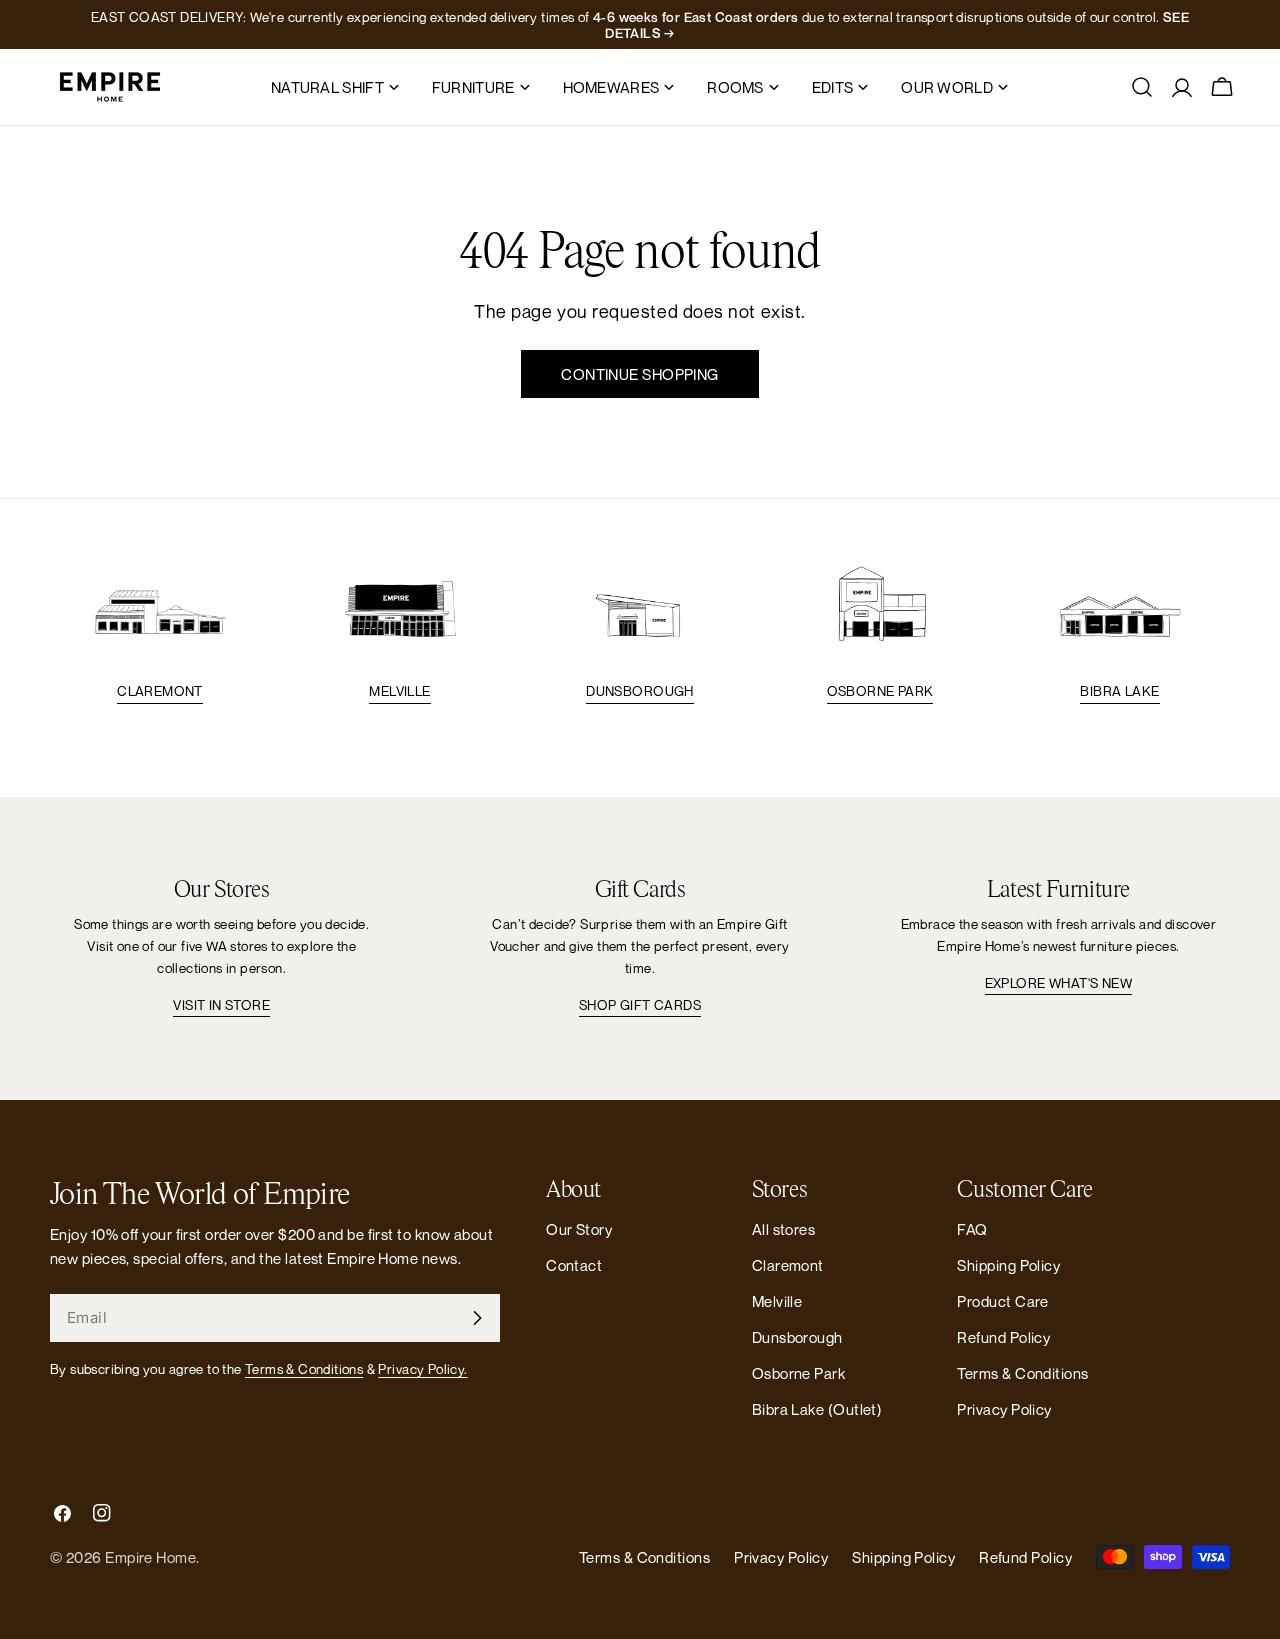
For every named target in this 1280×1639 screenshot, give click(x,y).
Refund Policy (1003, 1337)
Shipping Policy (1008, 1265)
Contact (574, 1265)
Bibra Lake (1119, 691)
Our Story (579, 1229)
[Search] (1142, 87)
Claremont (160, 691)
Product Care (1002, 1301)
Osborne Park (880, 691)
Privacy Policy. (422, 1369)
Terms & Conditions (304, 1369)
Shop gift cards (640, 1005)
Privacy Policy (1004, 1409)
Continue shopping (640, 374)
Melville (399, 691)
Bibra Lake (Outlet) (817, 1409)
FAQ (972, 1229)
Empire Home (150, 1557)
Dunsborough (639, 691)
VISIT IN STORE (221, 1005)
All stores (784, 1229)
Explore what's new (1058, 983)
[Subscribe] (477, 1318)
